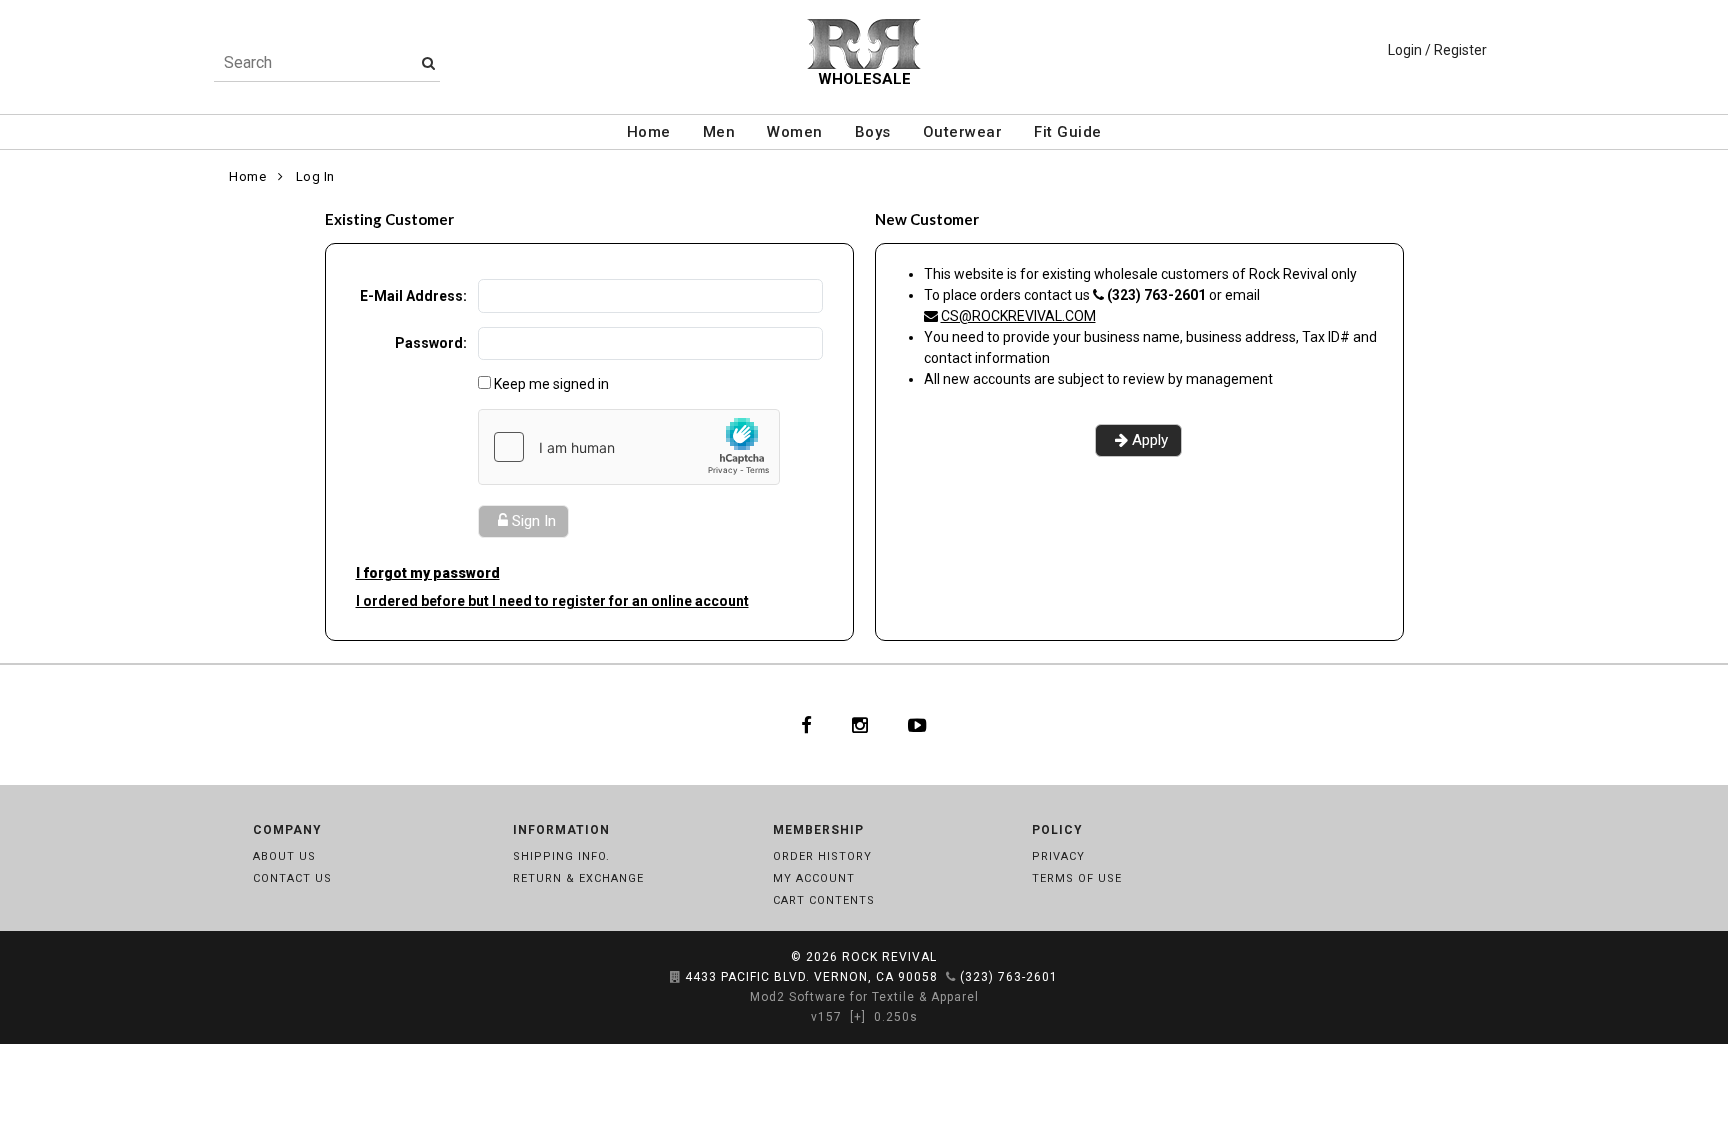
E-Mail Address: (413, 296)
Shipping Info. (561, 856)
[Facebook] (806, 725)
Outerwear (963, 132)
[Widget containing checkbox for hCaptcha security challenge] (629, 447)
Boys (873, 132)
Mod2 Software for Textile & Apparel (864, 997)
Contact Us (292, 878)
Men (719, 132)
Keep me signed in (551, 384)
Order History (822, 856)
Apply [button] (1150, 440)
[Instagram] (860, 725)
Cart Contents (824, 900)
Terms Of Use (1077, 878)
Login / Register (1437, 50)
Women (795, 132)
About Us (284, 856)
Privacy (1058, 856)
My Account (814, 878)
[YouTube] (917, 725)
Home (649, 132)
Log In (315, 176)
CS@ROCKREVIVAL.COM (1018, 316)
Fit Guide (1068, 132)
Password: (431, 343)
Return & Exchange (578, 878)
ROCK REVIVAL (889, 957)
